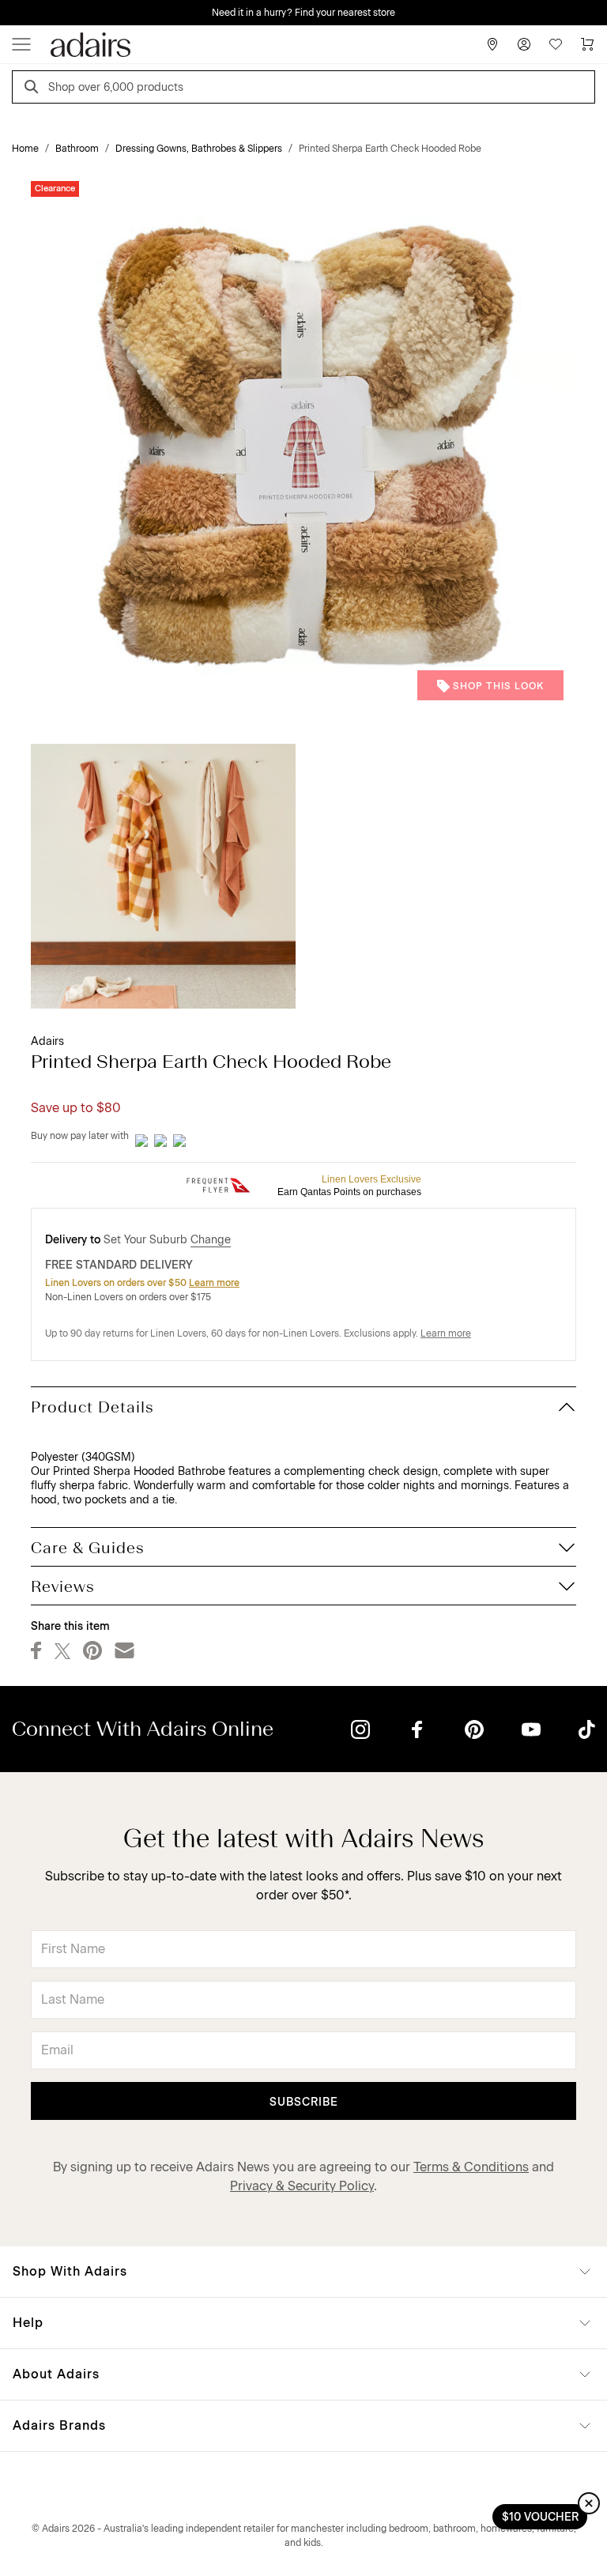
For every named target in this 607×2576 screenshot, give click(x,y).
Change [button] (211, 1240)
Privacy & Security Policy (302, 2186)
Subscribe (304, 2102)
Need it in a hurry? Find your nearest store (303, 13)
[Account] (524, 44)
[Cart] (587, 44)
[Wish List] (556, 44)
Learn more (214, 1283)
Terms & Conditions (471, 2167)
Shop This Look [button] (498, 686)
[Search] (34, 89)
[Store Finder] (492, 44)
